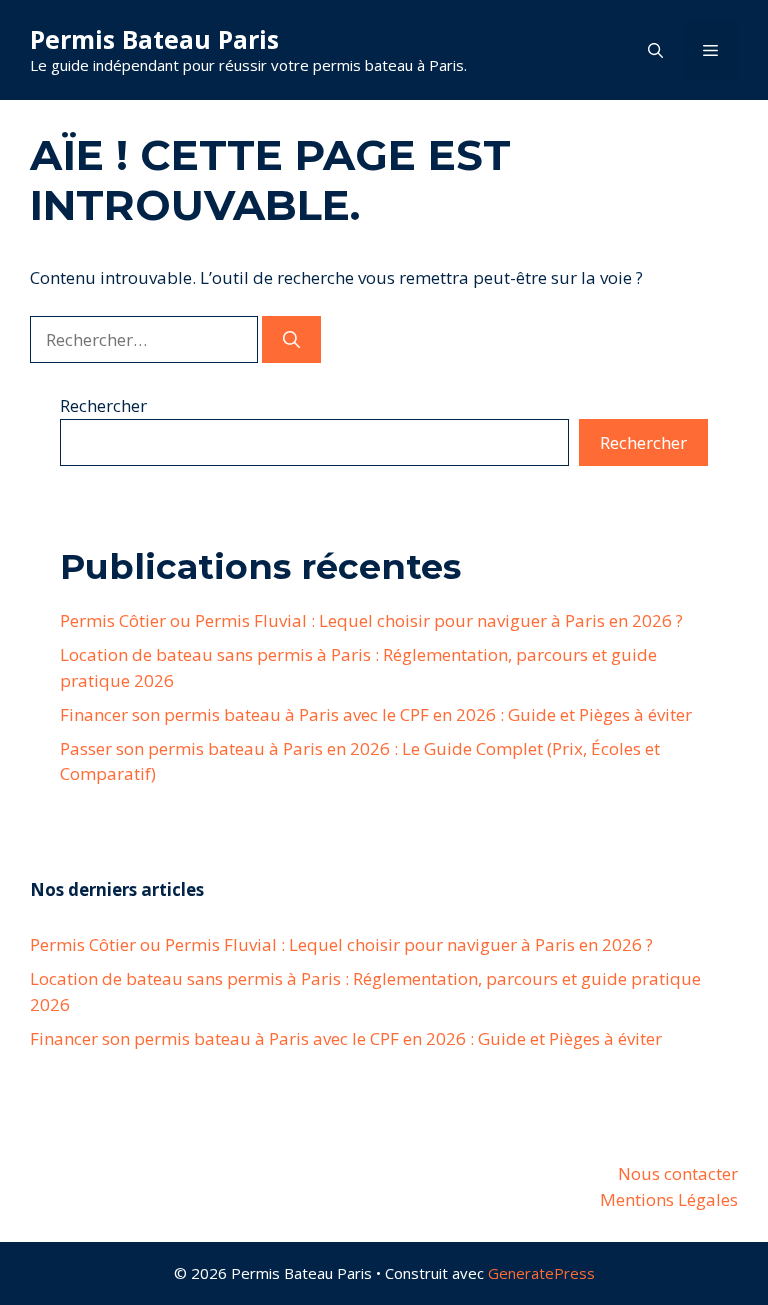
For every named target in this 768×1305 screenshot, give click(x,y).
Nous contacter (678, 1173)
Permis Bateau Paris (154, 39)
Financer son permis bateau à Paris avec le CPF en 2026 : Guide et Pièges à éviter (376, 714)
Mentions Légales (669, 1199)
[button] (655, 50)
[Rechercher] (291, 340)
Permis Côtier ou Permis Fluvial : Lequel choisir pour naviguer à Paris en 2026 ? (371, 620)
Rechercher (103, 405)
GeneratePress (541, 1273)
